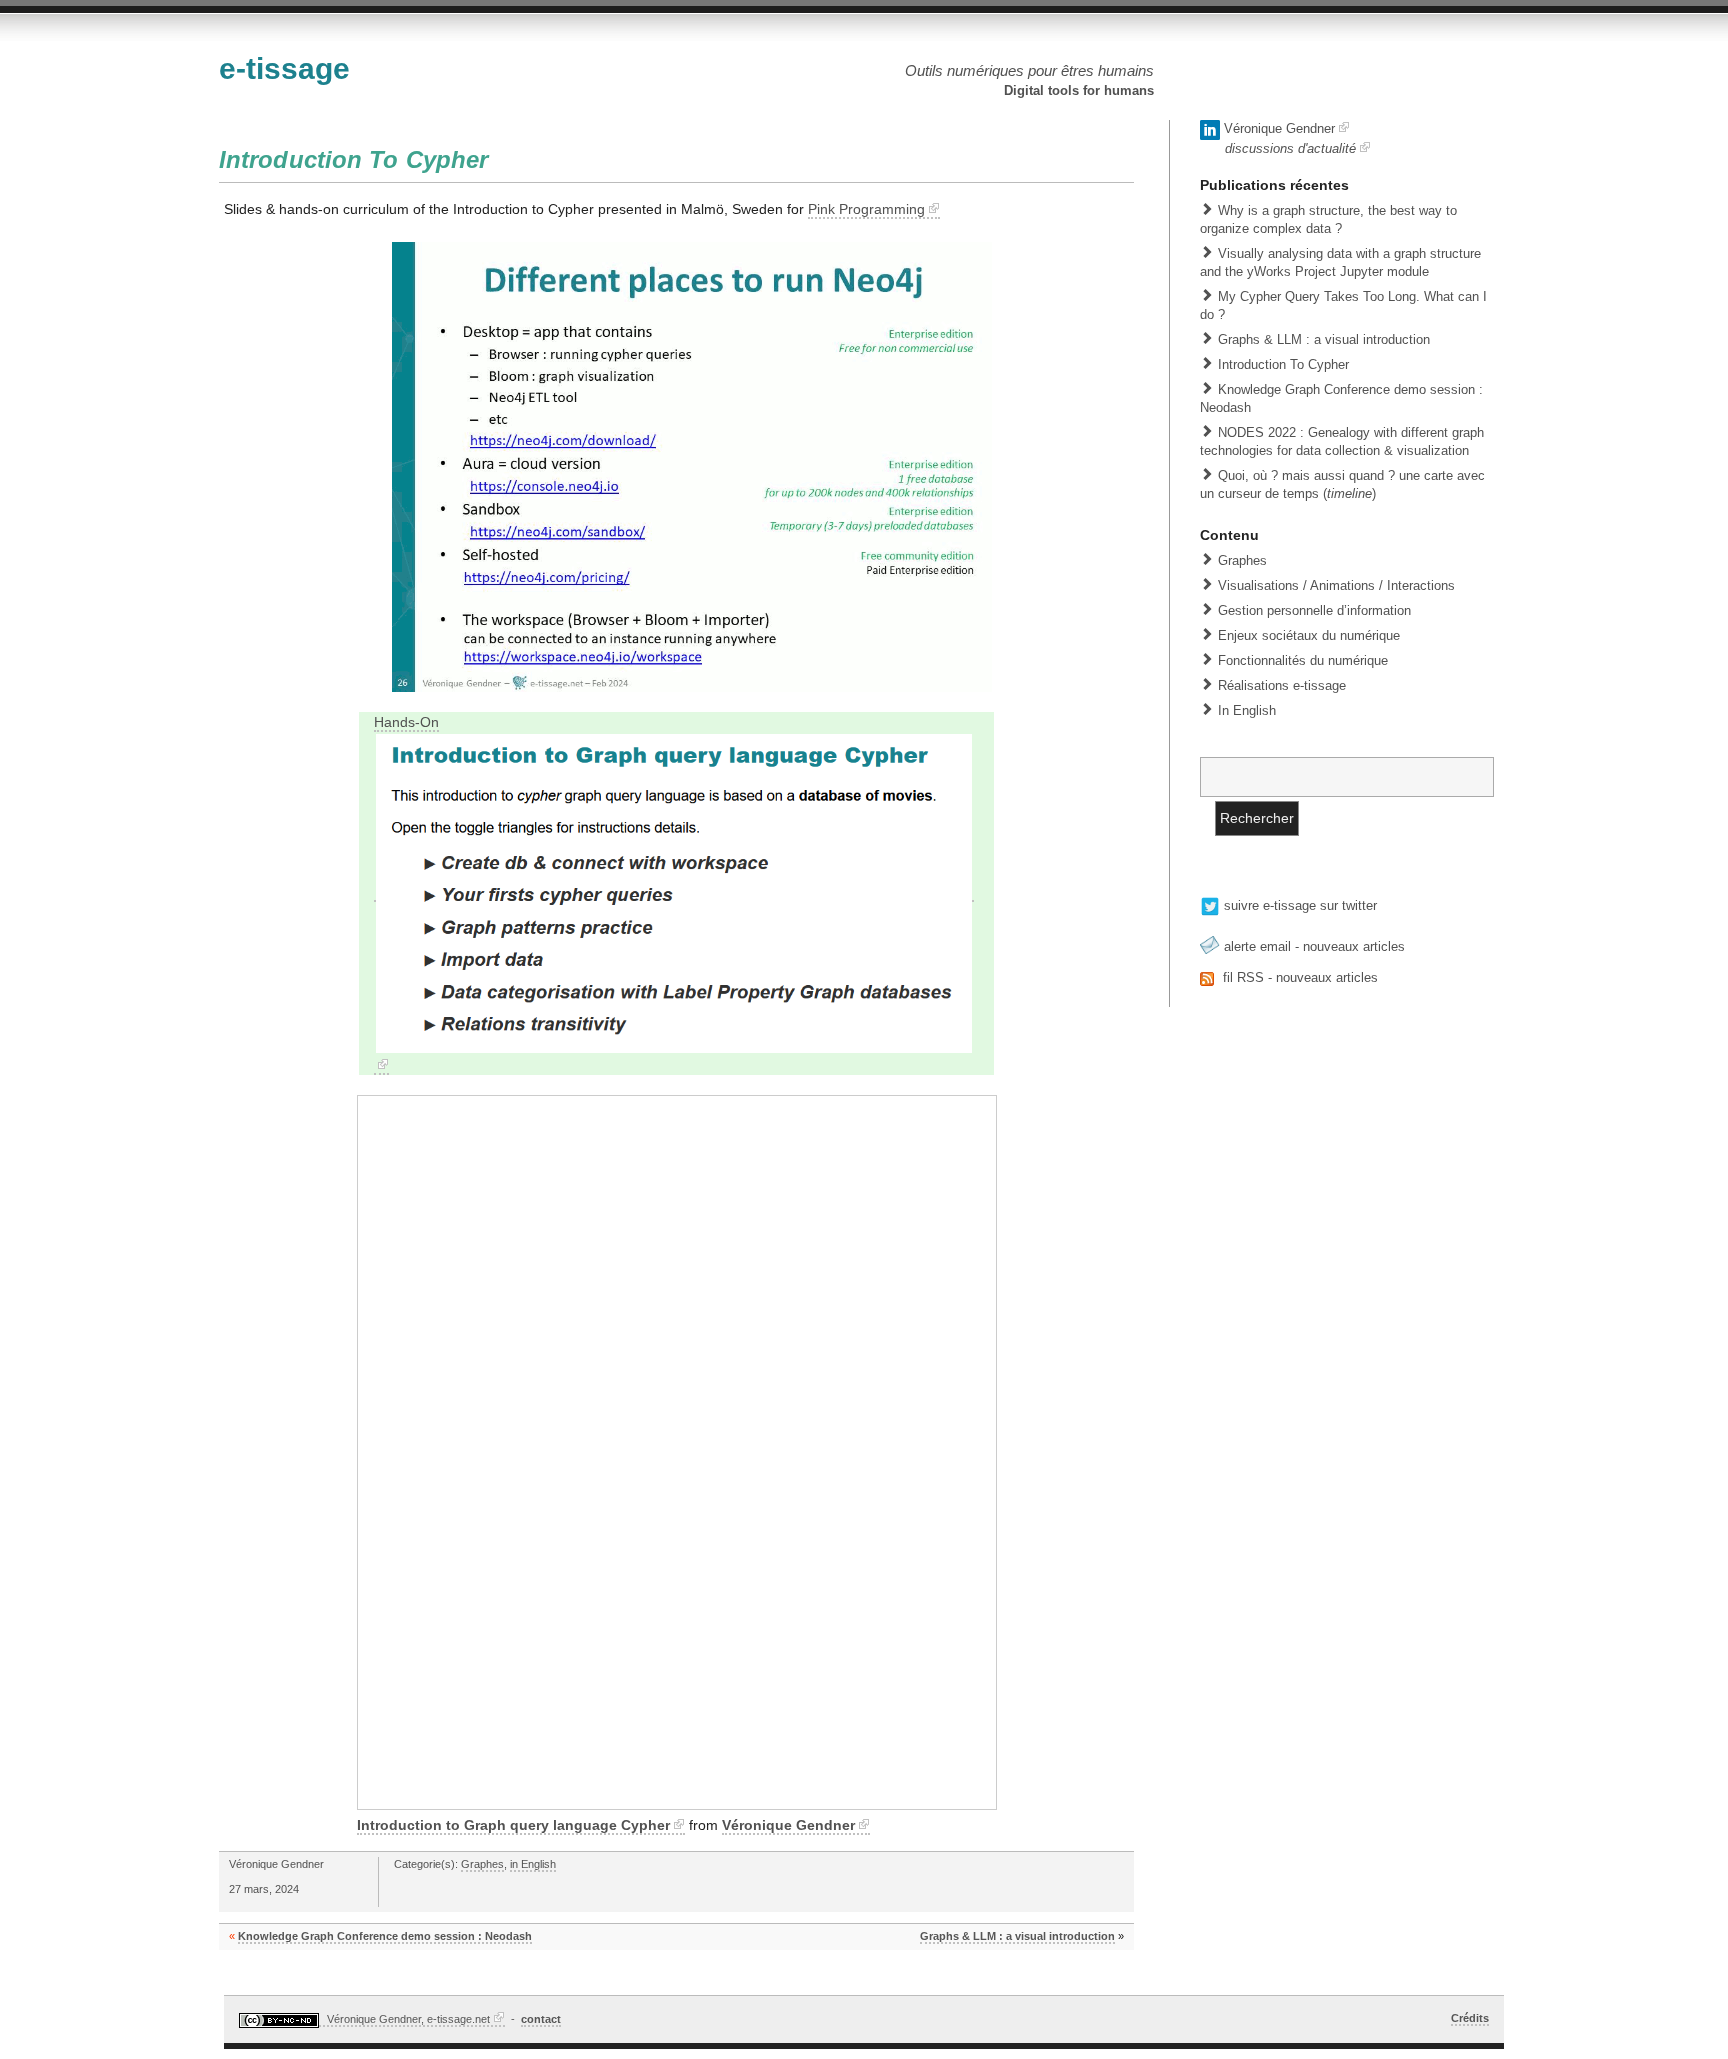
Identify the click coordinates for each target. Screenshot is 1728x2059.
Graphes (482, 1864)
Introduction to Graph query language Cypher (513, 1825)
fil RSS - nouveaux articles (1298, 977)
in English (533, 1864)
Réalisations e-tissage (1282, 685)
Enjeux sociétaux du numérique (1309, 635)
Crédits (1470, 2018)
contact (541, 2019)
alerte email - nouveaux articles (1312, 946)
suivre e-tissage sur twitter (1298, 905)
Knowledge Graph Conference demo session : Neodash (385, 1936)
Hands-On (406, 722)
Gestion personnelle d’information (1314, 610)
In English (1247, 710)
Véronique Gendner (788, 1825)
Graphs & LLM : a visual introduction (1017, 1936)
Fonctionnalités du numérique (1303, 660)
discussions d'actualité (1290, 148)
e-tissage (284, 68)
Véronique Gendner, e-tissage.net (407, 2019)
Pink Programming (866, 209)
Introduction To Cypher (353, 159)
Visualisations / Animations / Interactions (1336, 585)
